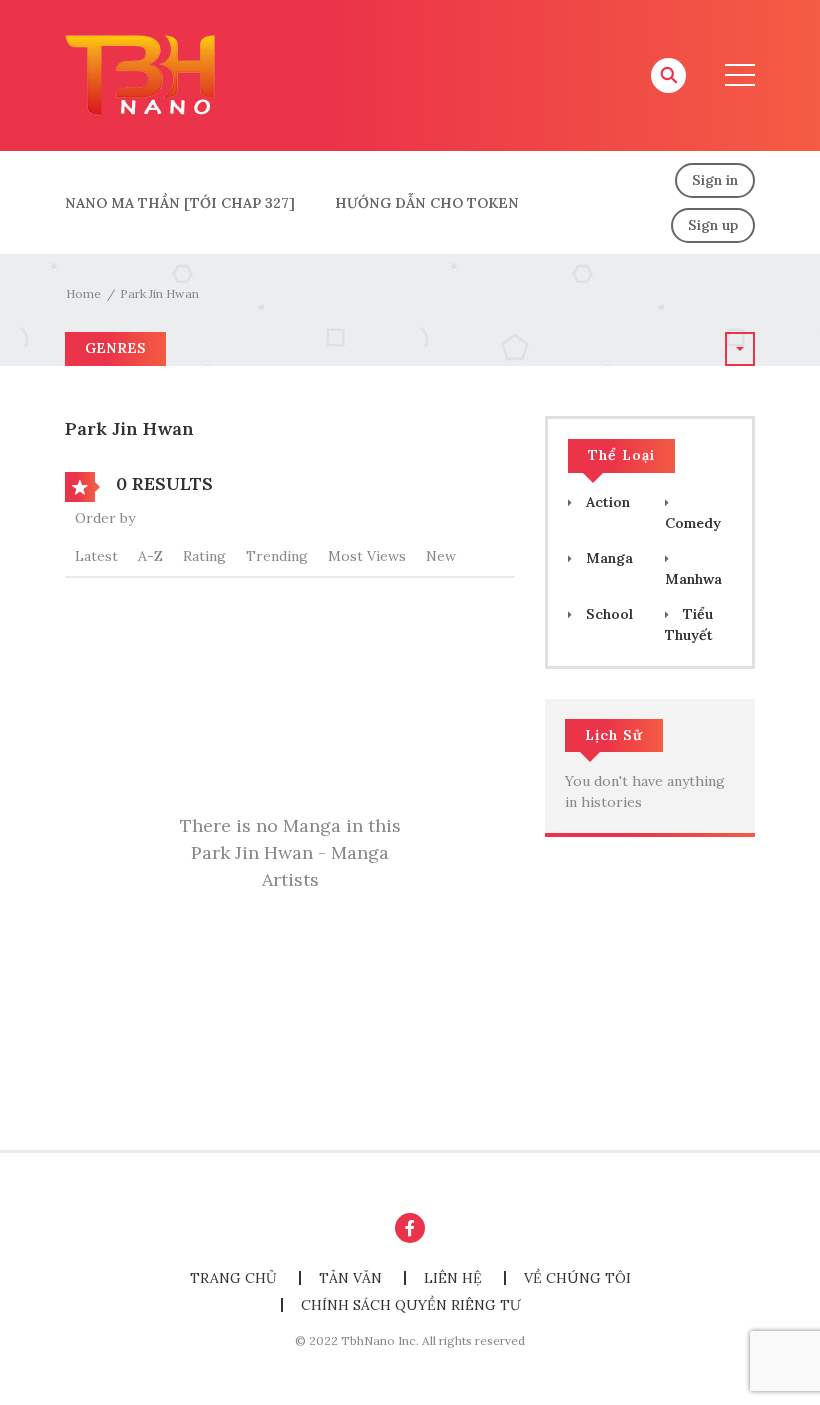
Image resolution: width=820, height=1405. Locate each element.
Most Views (367, 556)
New (441, 556)
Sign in (715, 180)
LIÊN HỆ (453, 1278)
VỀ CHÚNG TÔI (577, 1278)
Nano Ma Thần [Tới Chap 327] (180, 203)
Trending (277, 556)
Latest (96, 556)
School (607, 614)
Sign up (713, 225)
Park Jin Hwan (159, 293)
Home (83, 293)
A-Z (150, 556)
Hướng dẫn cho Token (427, 203)
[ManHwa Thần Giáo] (140, 74)
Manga (607, 558)
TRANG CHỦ (233, 1278)
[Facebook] (410, 1228)
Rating (204, 556)
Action (606, 502)
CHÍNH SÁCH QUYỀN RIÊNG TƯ (411, 1305)
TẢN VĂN (350, 1278)
